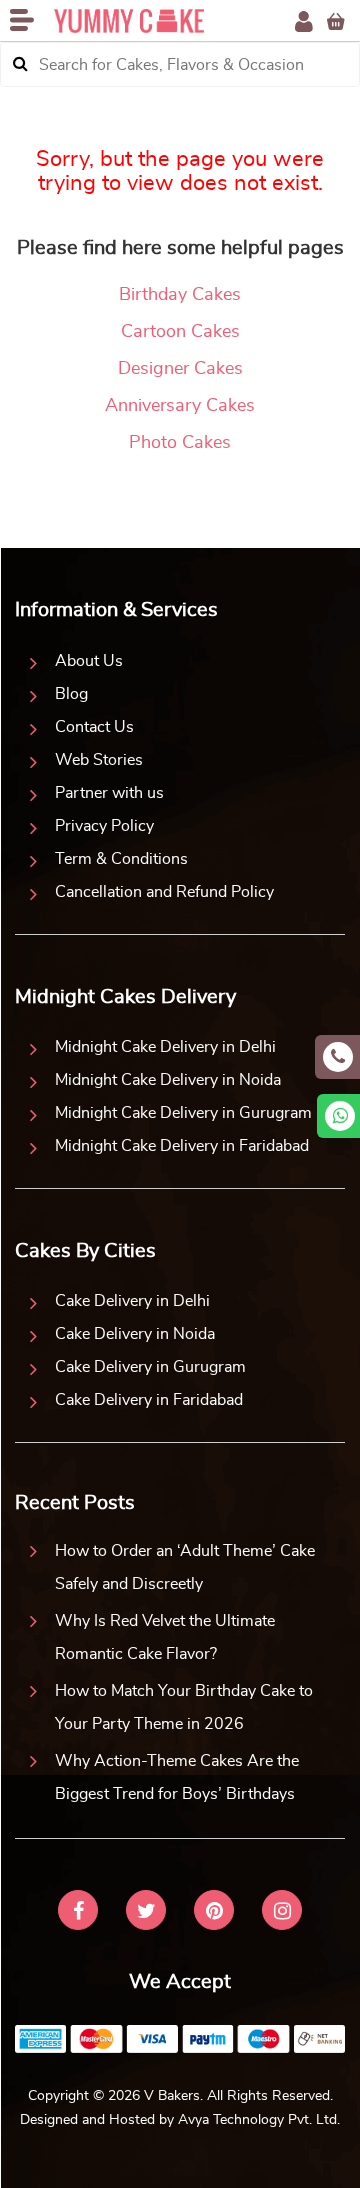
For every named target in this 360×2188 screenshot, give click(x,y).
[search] (20, 64)
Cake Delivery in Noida (135, 1334)
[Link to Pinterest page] (214, 1912)
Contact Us (94, 727)
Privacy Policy (104, 826)
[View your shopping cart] (336, 21)
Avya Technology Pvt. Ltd (257, 2120)
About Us (89, 661)
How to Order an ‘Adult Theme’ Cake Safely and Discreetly (185, 1567)
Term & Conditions (121, 859)
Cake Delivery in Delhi (132, 1301)
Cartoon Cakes (180, 332)
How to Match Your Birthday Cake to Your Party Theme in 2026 (184, 1707)
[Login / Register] (304, 21)
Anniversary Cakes (180, 406)
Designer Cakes (180, 369)
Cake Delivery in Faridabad (149, 1400)
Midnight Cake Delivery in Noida (168, 1080)
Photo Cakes (180, 443)
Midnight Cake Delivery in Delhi (165, 1047)
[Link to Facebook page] (78, 1912)
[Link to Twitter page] (146, 1912)
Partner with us (109, 793)
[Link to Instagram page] (282, 1912)
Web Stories (99, 760)
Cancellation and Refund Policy (164, 892)
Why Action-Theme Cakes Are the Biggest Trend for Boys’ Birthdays (177, 1777)
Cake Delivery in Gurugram (150, 1367)
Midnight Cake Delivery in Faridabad (182, 1146)
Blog (71, 694)
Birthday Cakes (180, 295)
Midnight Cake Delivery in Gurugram (183, 1113)
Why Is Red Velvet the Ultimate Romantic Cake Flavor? (165, 1637)
